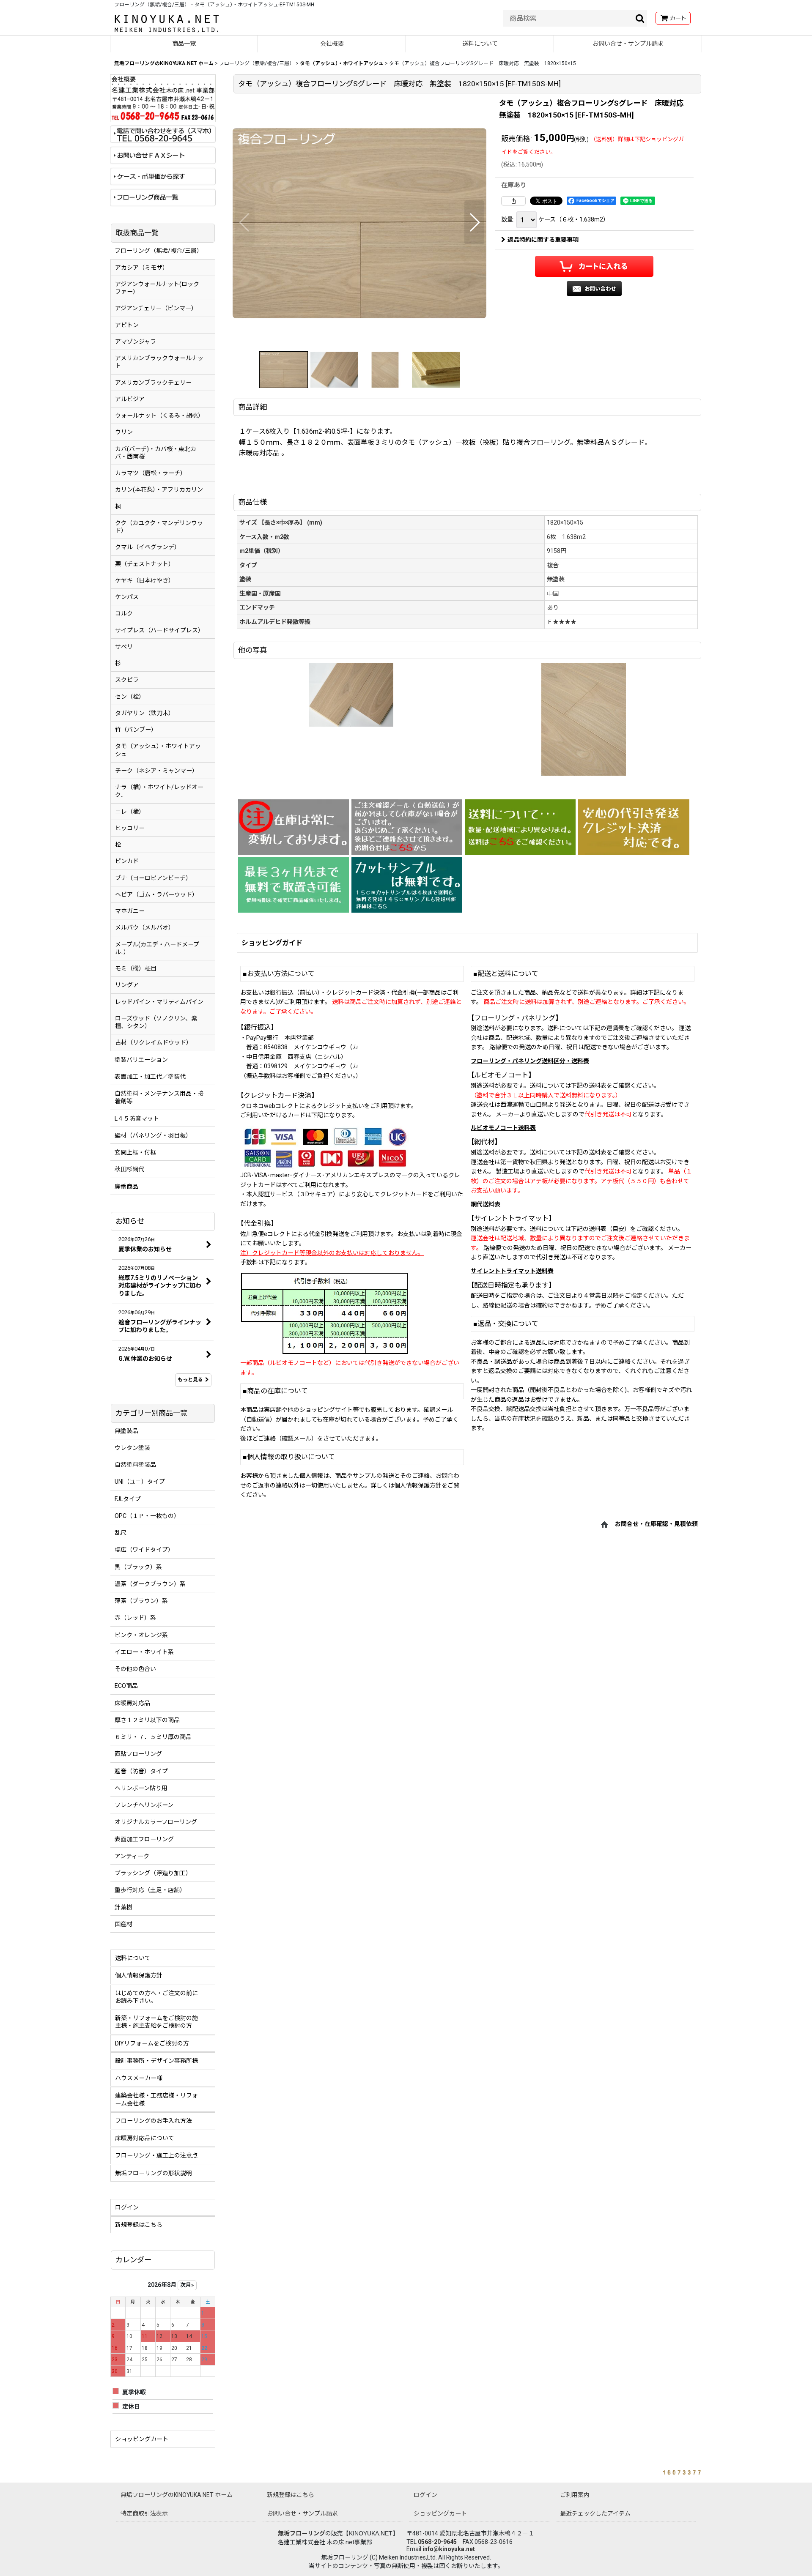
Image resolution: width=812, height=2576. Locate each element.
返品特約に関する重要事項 (543, 240)
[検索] (640, 18)
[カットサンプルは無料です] (407, 885)
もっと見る (190, 1380)
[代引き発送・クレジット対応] (634, 827)
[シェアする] (513, 201)
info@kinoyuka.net (449, 2549)
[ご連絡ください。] (407, 827)
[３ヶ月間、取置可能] (294, 885)
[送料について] (520, 827)
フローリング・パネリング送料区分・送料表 (530, 1061)
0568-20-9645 (437, 2542)
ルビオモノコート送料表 (503, 1128)
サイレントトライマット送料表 (512, 1271)
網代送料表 (486, 1204)
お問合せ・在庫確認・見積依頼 (656, 1524)
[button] (245, 222)
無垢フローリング (302, 2533)
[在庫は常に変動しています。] (294, 827)
